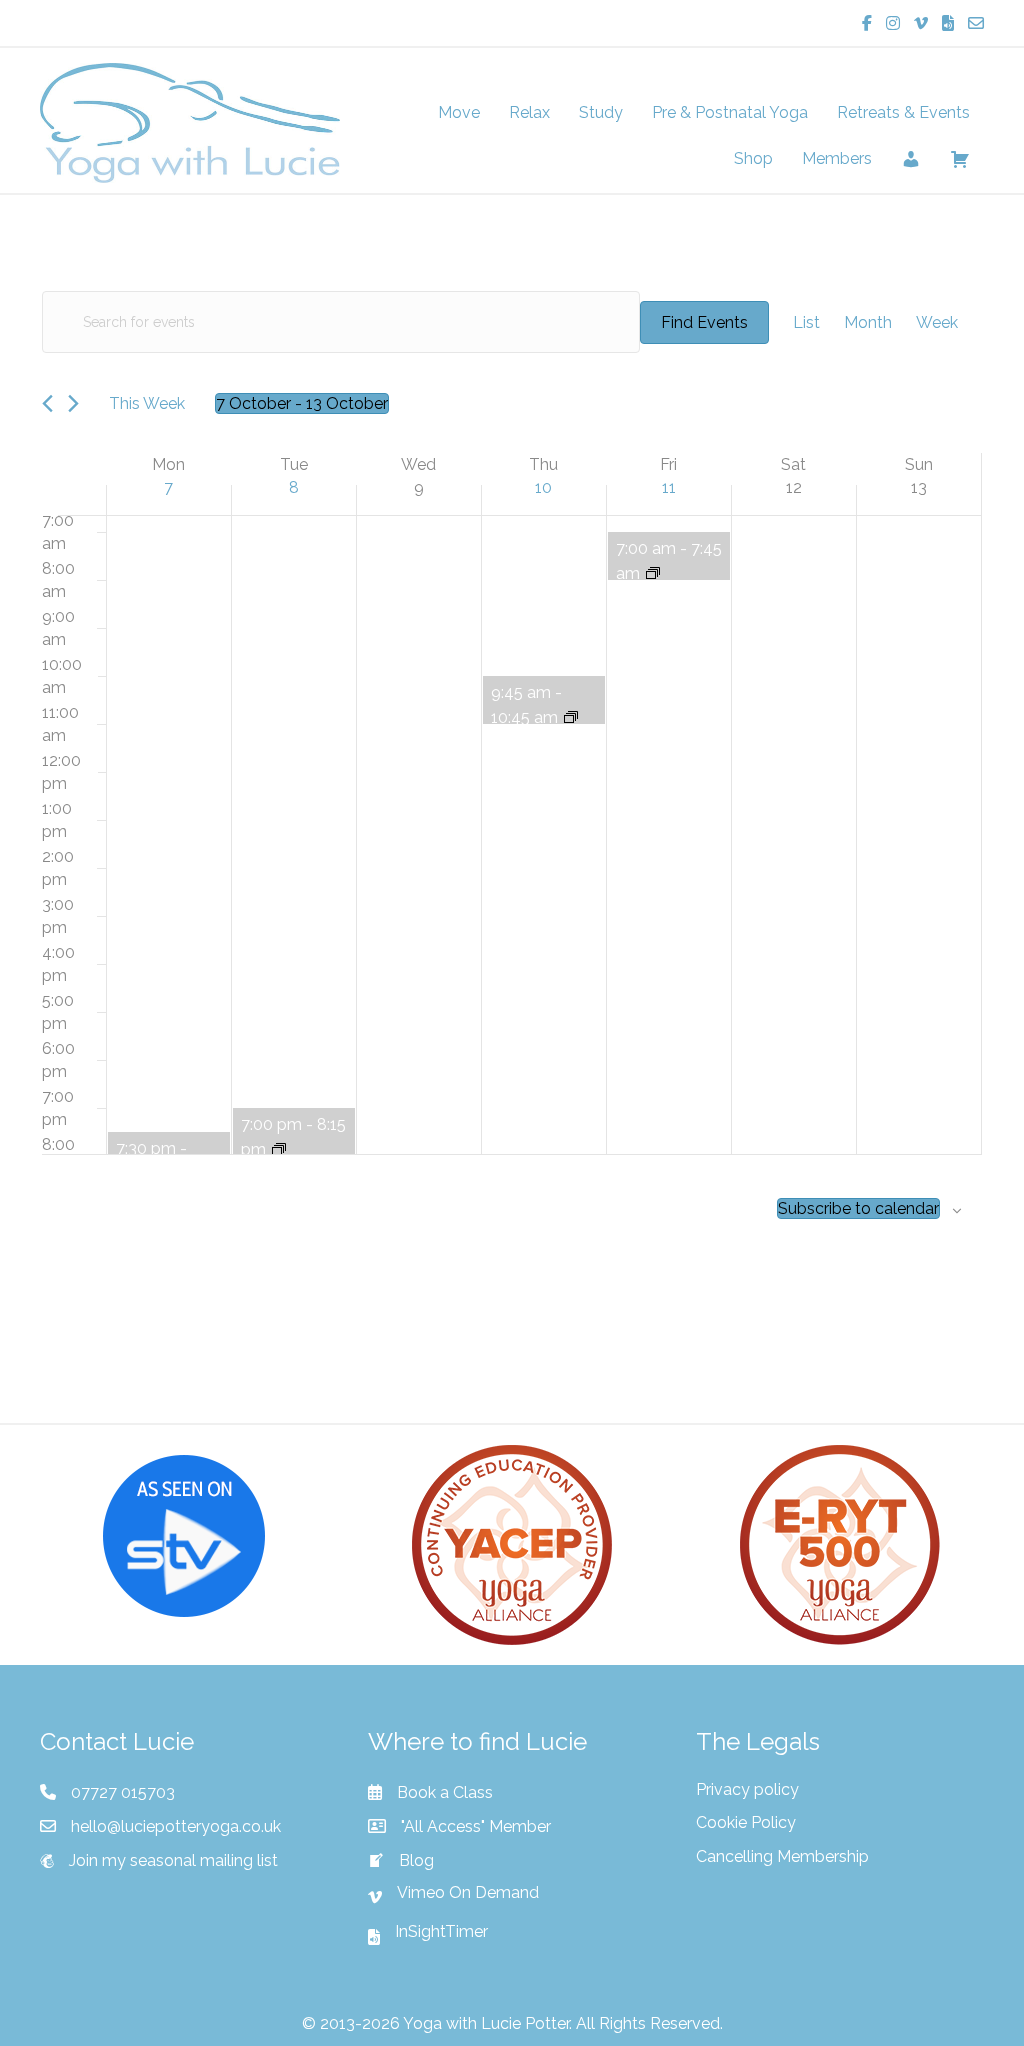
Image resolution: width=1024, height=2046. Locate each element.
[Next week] (73, 403)
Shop (753, 158)
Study (601, 112)
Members (837, 158)
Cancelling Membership (782, 1856)
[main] (512, 809)
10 (543, 487)
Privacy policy (747, 1789)
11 (669, 487)
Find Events (704, 322)
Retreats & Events (903, 112)
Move (459, 112)
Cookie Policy (746, 1822)
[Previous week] (47, 403)
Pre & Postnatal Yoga (730, 112)
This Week (147, 403)
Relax (529, 112)
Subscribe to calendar (858, 1208)
